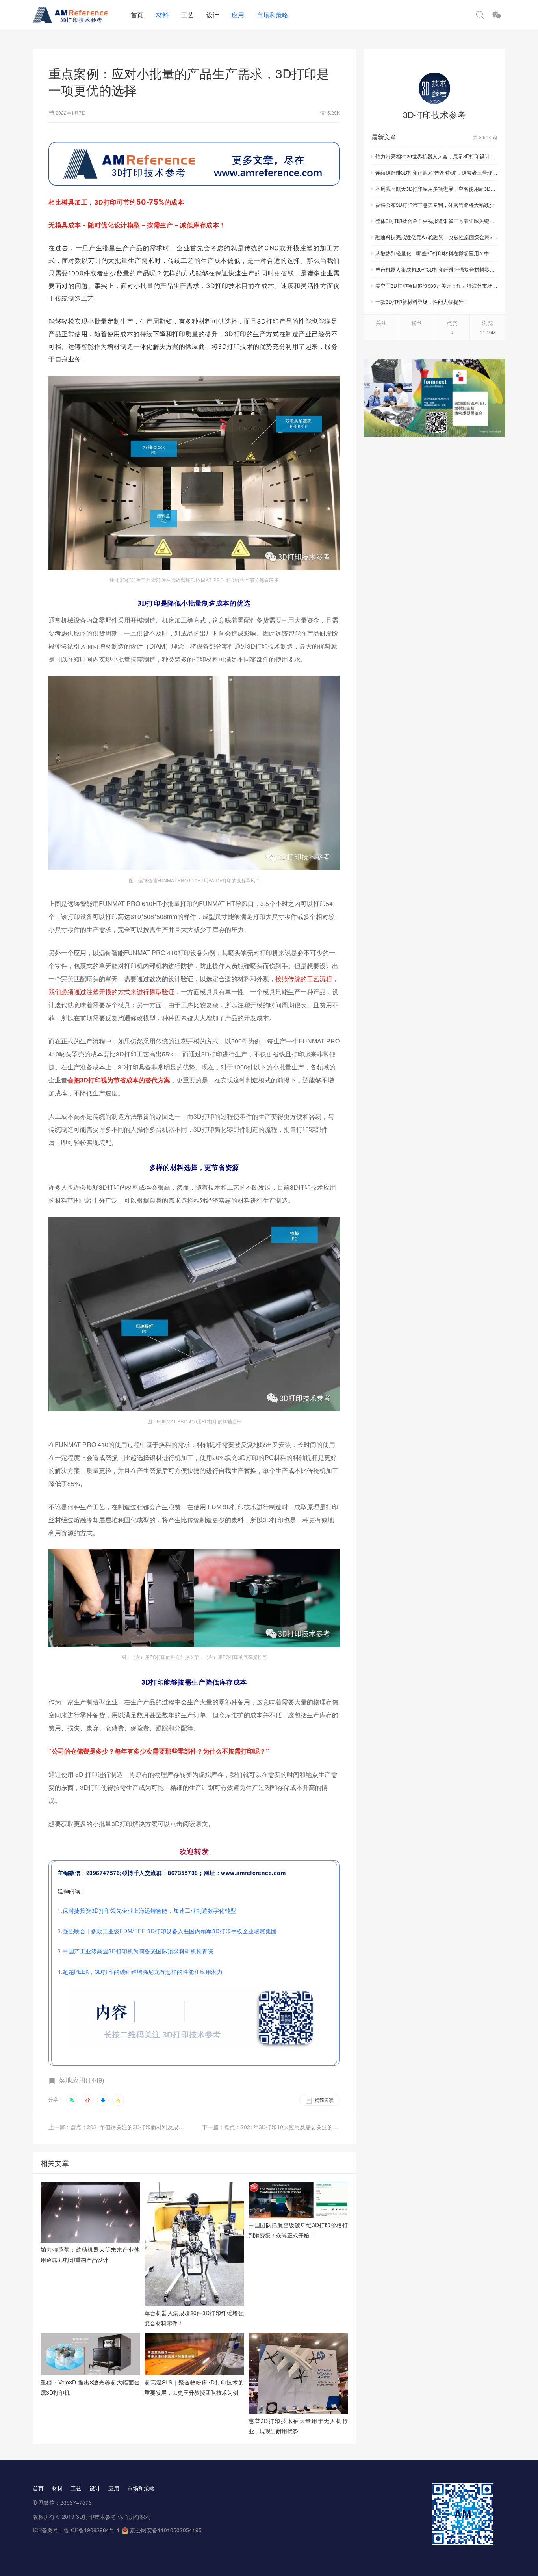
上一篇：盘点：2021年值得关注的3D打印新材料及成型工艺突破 (121, 2127)
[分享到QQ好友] (103, 2100)
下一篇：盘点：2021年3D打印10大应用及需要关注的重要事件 (271, 2127)
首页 (137, 15)
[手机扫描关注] (497, 15)
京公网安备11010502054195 (166, 2530)
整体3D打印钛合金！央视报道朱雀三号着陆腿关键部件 (436, 221)
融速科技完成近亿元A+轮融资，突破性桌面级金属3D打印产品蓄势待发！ (436, 237)
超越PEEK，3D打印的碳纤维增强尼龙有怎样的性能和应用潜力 (143, 1972)
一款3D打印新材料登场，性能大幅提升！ (422, 302)
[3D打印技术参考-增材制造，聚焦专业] (79, 15)
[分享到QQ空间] (118, 2100)
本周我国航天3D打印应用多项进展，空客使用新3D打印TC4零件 (436, 189)
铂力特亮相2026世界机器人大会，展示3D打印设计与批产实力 (436, 156)
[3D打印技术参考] (434, 88)
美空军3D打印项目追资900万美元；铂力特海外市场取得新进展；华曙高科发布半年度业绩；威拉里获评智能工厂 (436, 285)
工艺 (187, 15)
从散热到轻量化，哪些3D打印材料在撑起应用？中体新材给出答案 (436, 253)
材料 (162, 15)
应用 (238, 15)
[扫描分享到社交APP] (72, 2100)
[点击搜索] (480, 15)
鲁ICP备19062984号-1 (92, 2530)
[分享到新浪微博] (87, 2100)
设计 (213, 15)
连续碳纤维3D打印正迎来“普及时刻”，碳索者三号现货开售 (436, 172)
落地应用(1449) (82, 2080)
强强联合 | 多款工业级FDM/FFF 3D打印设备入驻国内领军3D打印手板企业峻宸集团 (170, 1931)
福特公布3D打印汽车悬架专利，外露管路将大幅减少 (435, 205)
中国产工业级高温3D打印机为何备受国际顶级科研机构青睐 (138, 1951)
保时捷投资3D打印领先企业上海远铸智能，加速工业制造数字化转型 (149, 1910)
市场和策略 (273, 15)
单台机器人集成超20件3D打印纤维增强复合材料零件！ (436, 269)
